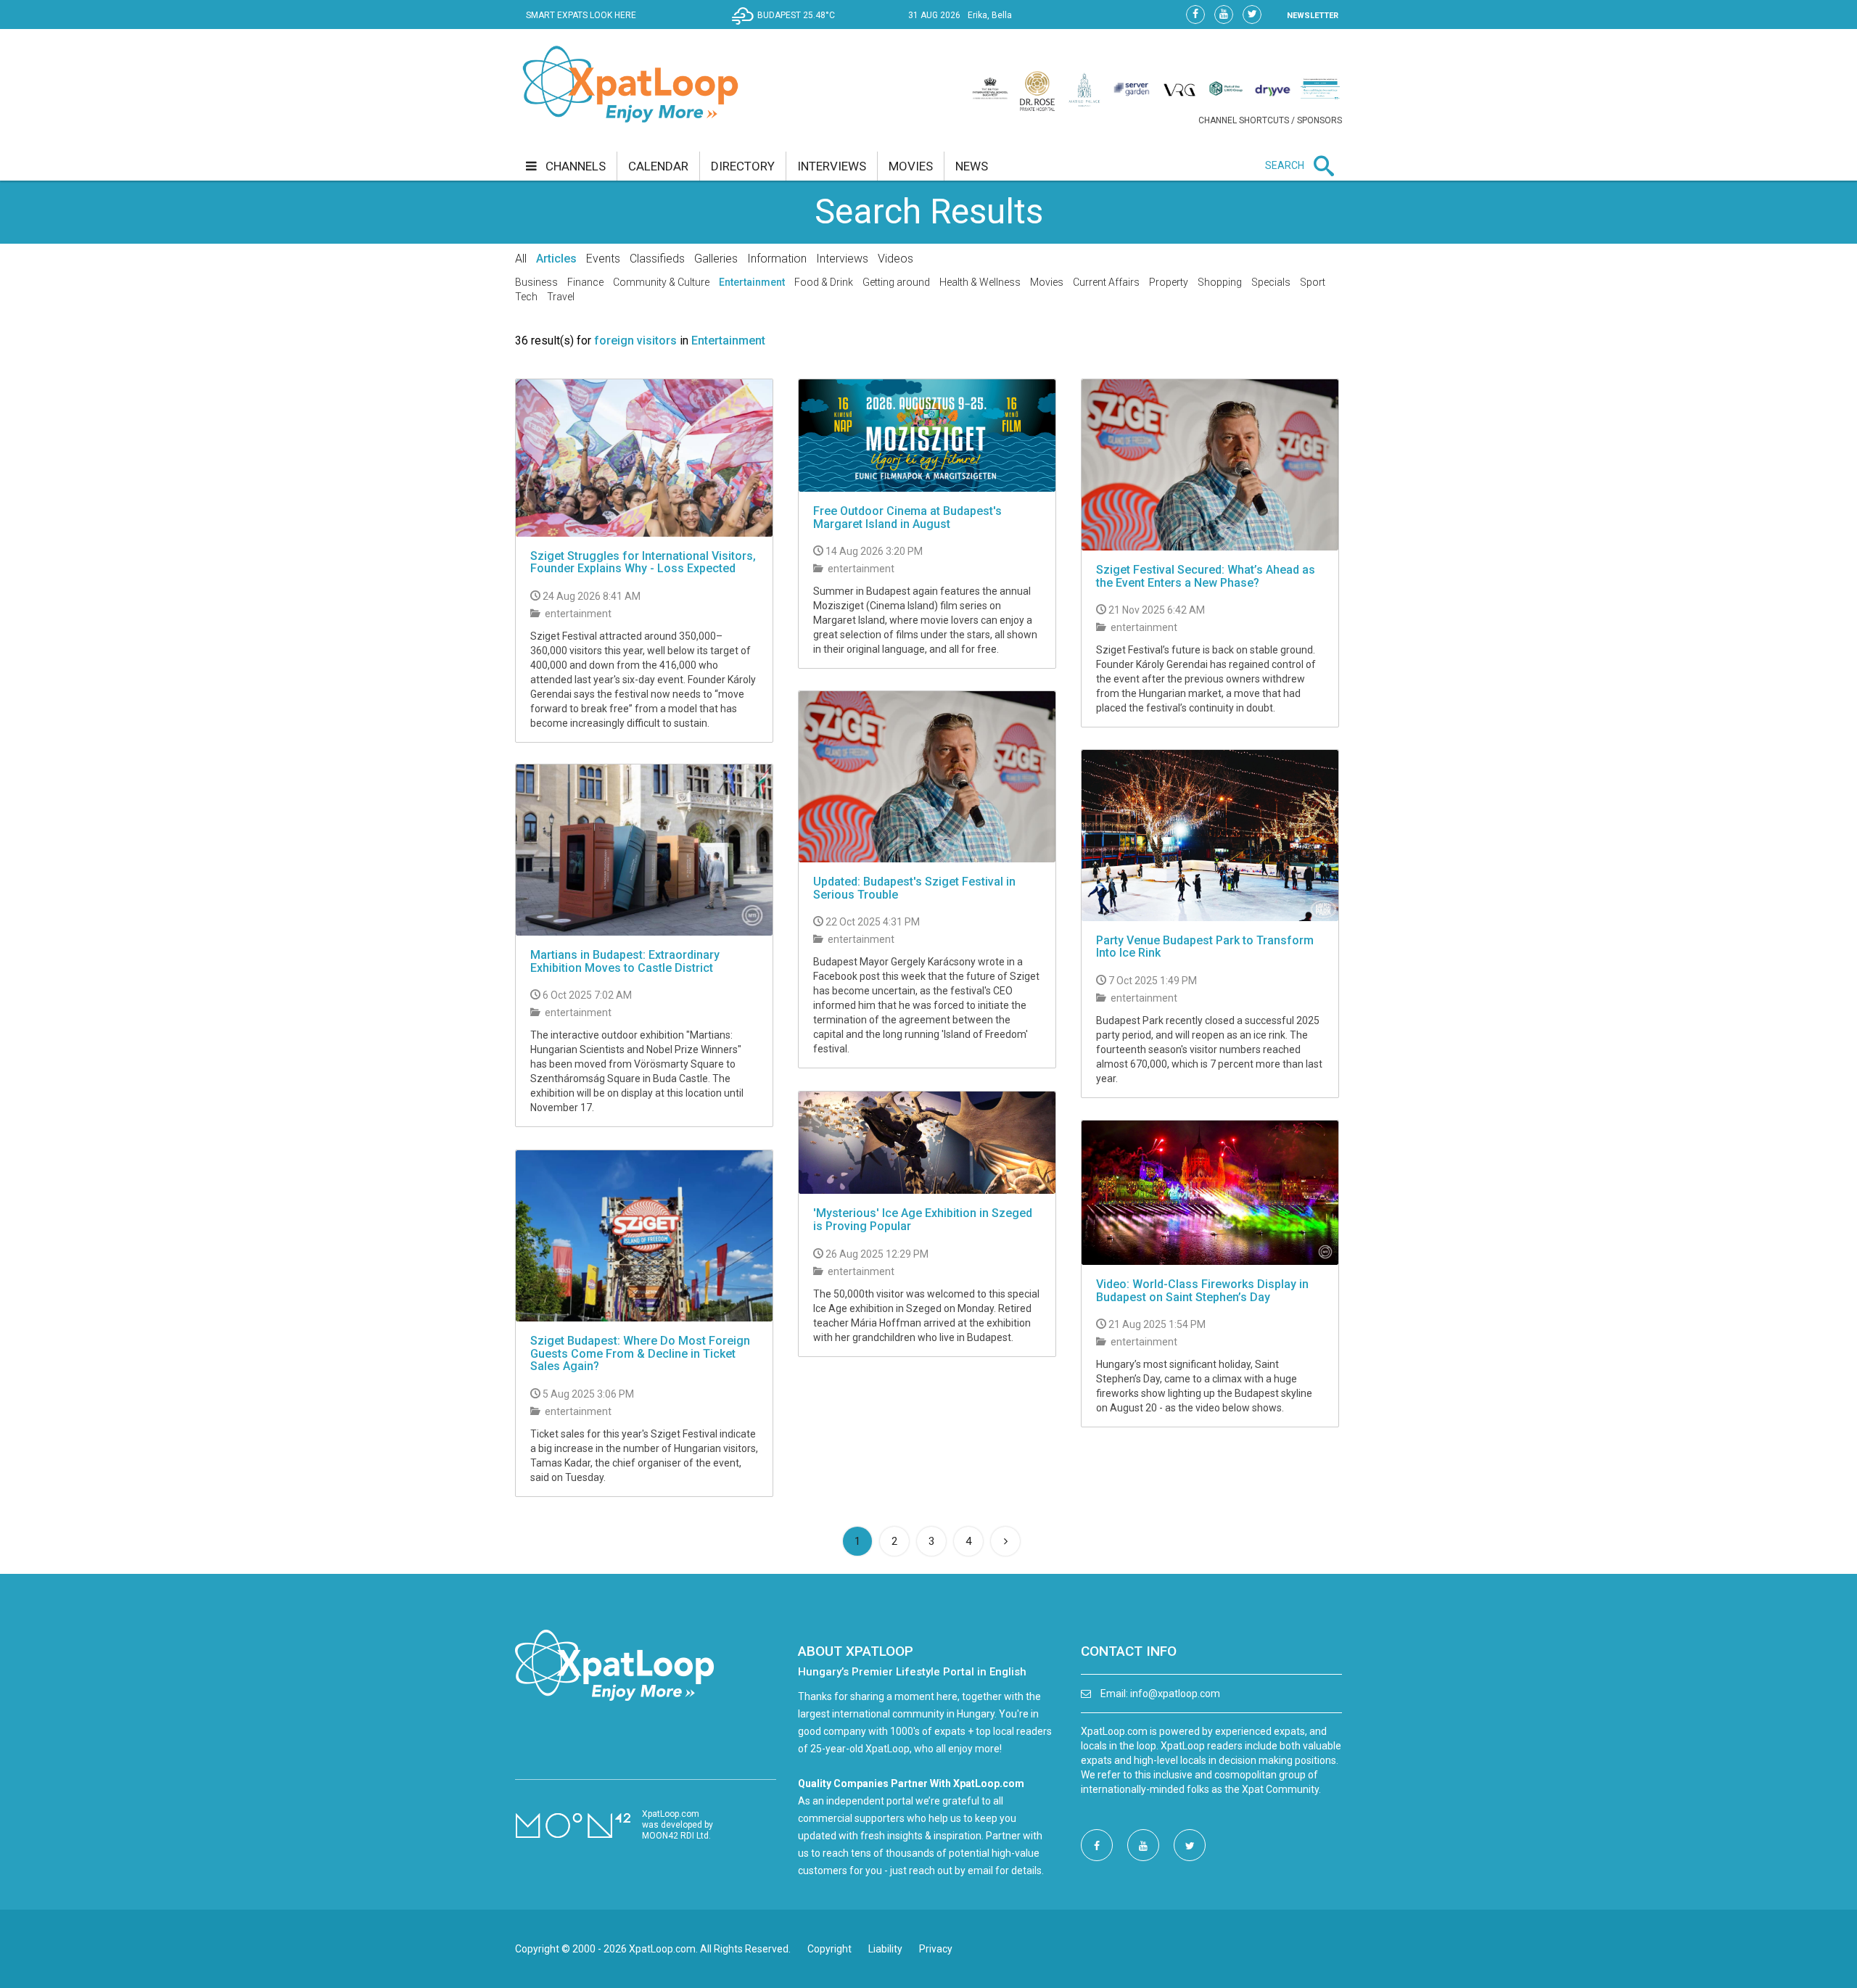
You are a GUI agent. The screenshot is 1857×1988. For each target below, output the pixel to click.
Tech (526, 297)
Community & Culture (661, 282)
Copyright (829, 1949)
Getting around (896, 282)
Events (603, 259)
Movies (1047, 282)
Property (1169, 282)
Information (777, 259)
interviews (832, 166)
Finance (585, 282)
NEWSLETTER (1313, 16)
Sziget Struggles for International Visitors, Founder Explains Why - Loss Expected (643, 562)
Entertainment (752, 282)
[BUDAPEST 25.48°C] (787, 26)
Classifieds (657, 259)
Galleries (716, 259)
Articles (556, 259)
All (521, 259)
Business (536, 282)
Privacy (936, 1949)
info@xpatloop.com (1175, 1694)
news (972, 166)
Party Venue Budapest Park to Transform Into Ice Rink (1205, 947)
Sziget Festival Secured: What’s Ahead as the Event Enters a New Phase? (1206, 576)
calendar (658, 166)
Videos (895, 259)
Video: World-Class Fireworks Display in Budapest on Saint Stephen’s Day (1202, 1291)
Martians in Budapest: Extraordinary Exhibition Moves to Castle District (625, 961)
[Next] (1005, 1541)
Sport (1313, 282)
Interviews (842, 259)
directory (743, 166)
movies (911, 166)
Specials (1271, 282)
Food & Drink (824, 282)
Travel (561, 297)
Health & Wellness (980, 282)
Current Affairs (1106, 282)
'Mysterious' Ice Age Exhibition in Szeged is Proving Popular (923, 1220)
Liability (885, 1949)
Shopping (1220, 282)
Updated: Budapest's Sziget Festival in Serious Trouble (914, 888)
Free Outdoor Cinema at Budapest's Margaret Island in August (907, 517)
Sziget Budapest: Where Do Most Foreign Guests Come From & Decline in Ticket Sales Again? (640, 1353)
